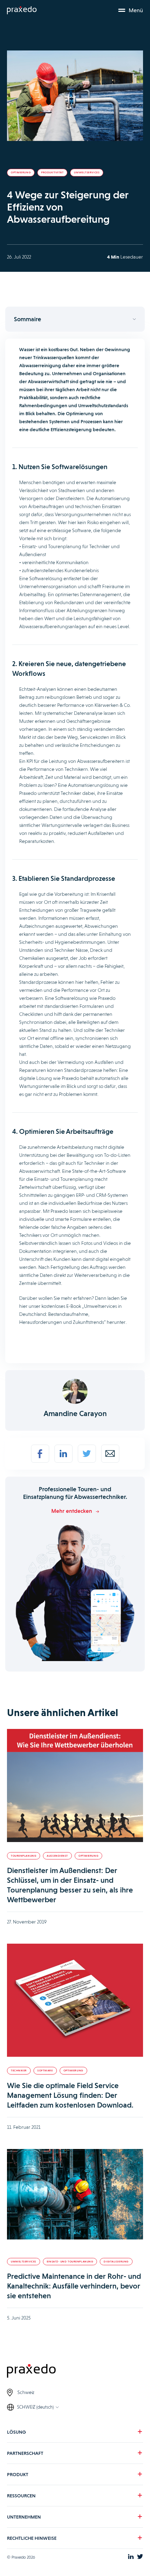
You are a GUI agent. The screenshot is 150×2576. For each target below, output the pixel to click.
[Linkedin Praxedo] (131, 2557)
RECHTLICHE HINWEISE (32, 2538)
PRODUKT (18, 2474)
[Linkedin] (63, 1454)
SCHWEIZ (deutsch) (35, 2407)
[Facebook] (40, 1454)
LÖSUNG (16, 2432)
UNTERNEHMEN (24, 2517)
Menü (136, 10)
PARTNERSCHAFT (25, 2453)
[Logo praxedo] (75, 2372)
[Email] (110, 1454)
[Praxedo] (22, 10)
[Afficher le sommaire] (75, 319)
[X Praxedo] (140, 2557)
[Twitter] (87, 1454)
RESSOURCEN (21, 2496)
